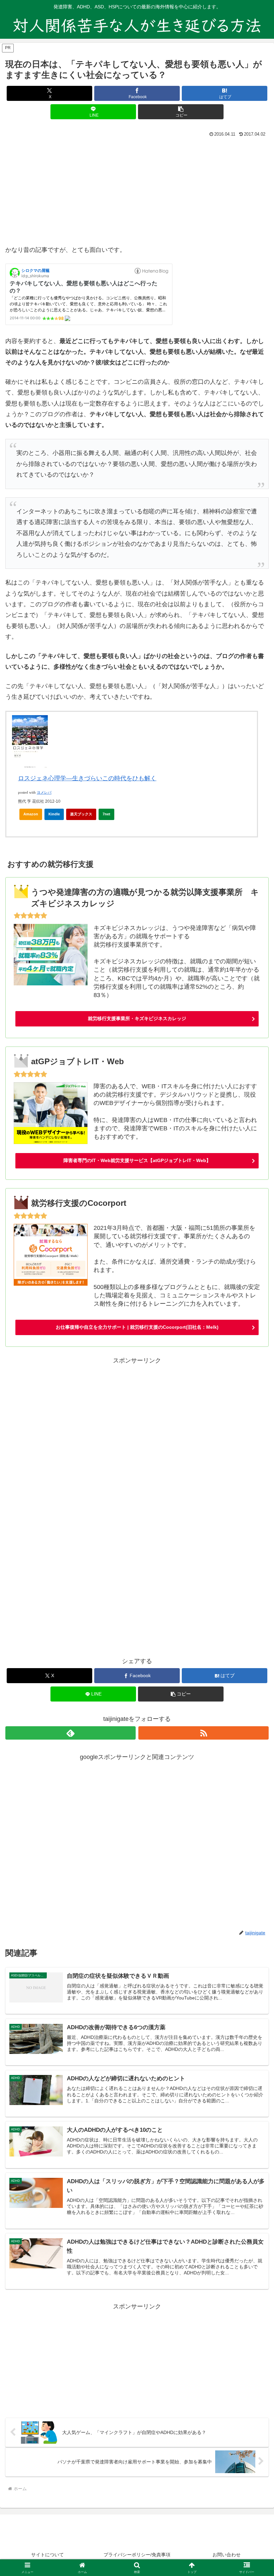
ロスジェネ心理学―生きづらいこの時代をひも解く (87, 778)
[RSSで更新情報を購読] (203, 1733)
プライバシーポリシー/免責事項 (137, 2555)
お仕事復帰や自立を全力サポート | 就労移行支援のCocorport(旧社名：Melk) (137, 1327)
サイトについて (47, 2555)
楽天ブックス (81, 814)
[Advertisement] (137, 189)
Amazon (31, 814)
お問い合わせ (227, 2555)
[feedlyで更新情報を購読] (71, 1733)
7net (106, 814)
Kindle (54, 814)
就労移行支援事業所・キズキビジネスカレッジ (137, 1018)
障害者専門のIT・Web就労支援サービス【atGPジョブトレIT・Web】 (137, 1160)
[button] (181, 112)
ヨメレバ (44, 792)
